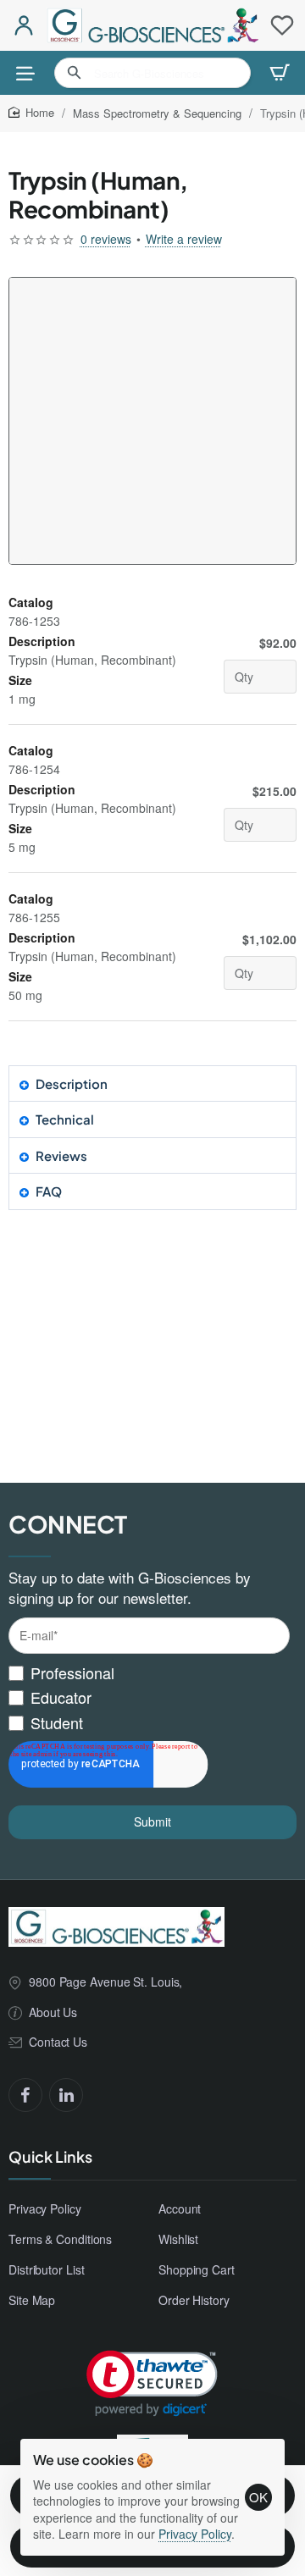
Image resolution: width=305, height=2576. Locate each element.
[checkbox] (149, 1698)
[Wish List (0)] (282, 25)
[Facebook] (25, 2095)
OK (258, 2497)
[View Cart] (280, 73)
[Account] (23, 25)
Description (72, 1083)
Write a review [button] (184, 239)
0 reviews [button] (106, 239)
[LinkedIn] (66, 2095)
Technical (65, 1119)
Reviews (61, 1155)
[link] (152, 2383)
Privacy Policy (195, 2534)
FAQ (49, 1191)
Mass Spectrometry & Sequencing (157, 113)
